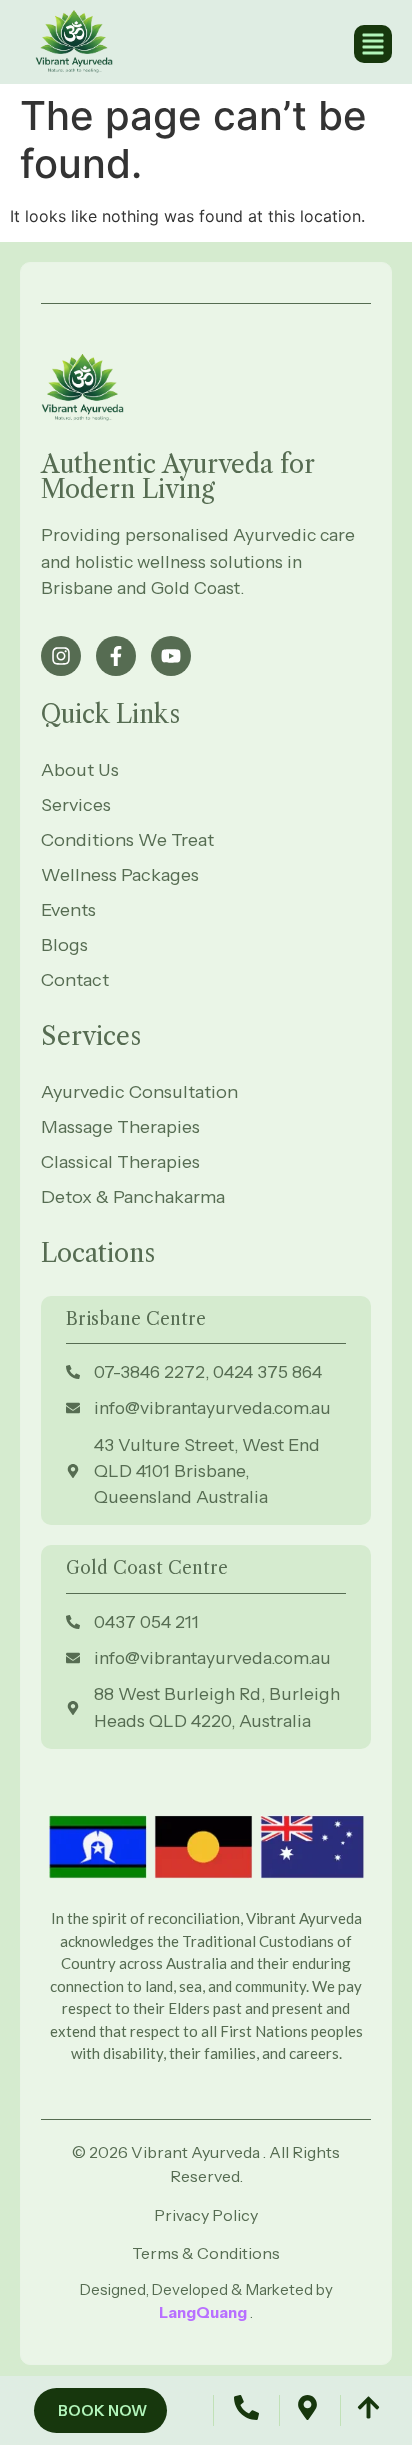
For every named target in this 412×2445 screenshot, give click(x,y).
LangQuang (204, 2312)
